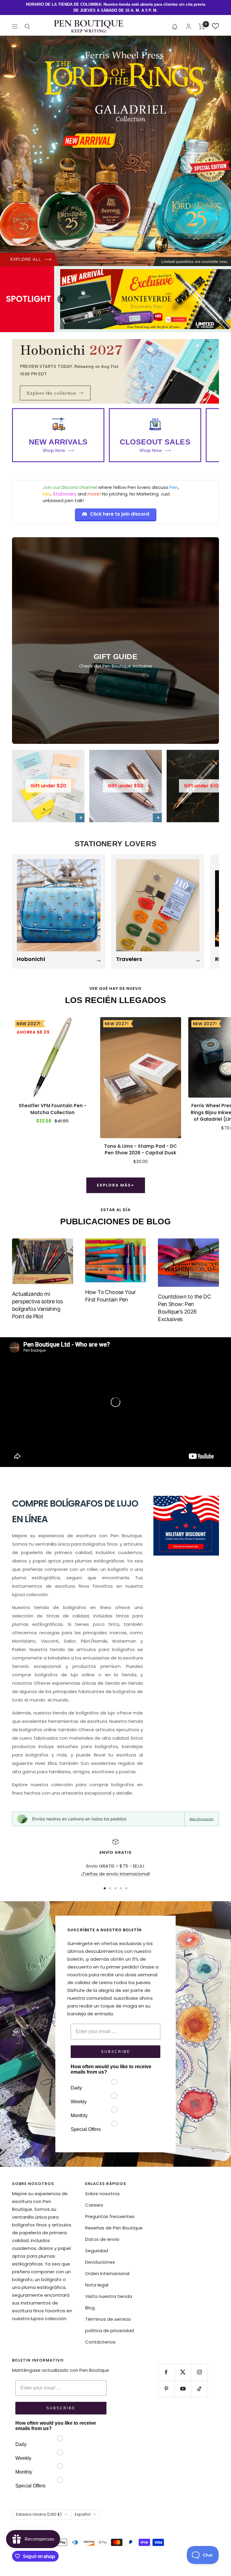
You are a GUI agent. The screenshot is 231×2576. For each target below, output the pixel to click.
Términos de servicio (108, 2319)
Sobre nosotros (102, 2194)
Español (83, 2514)
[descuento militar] (186, 1526)
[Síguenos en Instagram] (199, 2372)
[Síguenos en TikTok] (199, 2389)
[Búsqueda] (27, 26)
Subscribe (116, 2052)
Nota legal (97, 2285)
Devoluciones (100, 2262)
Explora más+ (116, 1185)
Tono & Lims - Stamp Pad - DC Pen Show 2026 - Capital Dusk (140, 1150)
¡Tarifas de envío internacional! (116, 1874)
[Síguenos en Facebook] (166, 2372)
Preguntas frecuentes (110, 2216)
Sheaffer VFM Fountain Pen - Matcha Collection (52, 1109)
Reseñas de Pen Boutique (114, 2228)
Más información (202, 1819)
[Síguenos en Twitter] (183, 2372)
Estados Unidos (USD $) (39, 2514)
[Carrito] (202, 26)
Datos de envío (102, 2239)
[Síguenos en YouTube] (183, 2389)
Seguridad (97, 2251)
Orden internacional (107, 2273)
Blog (90, 2308)
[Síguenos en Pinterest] (166, 2389)
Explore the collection (55, 393)
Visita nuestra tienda (109, 2296)
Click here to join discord (120, 514)
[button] (175, 26)
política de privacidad (109, 2331)
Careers (94, 2205)
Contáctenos (100, 2342)
